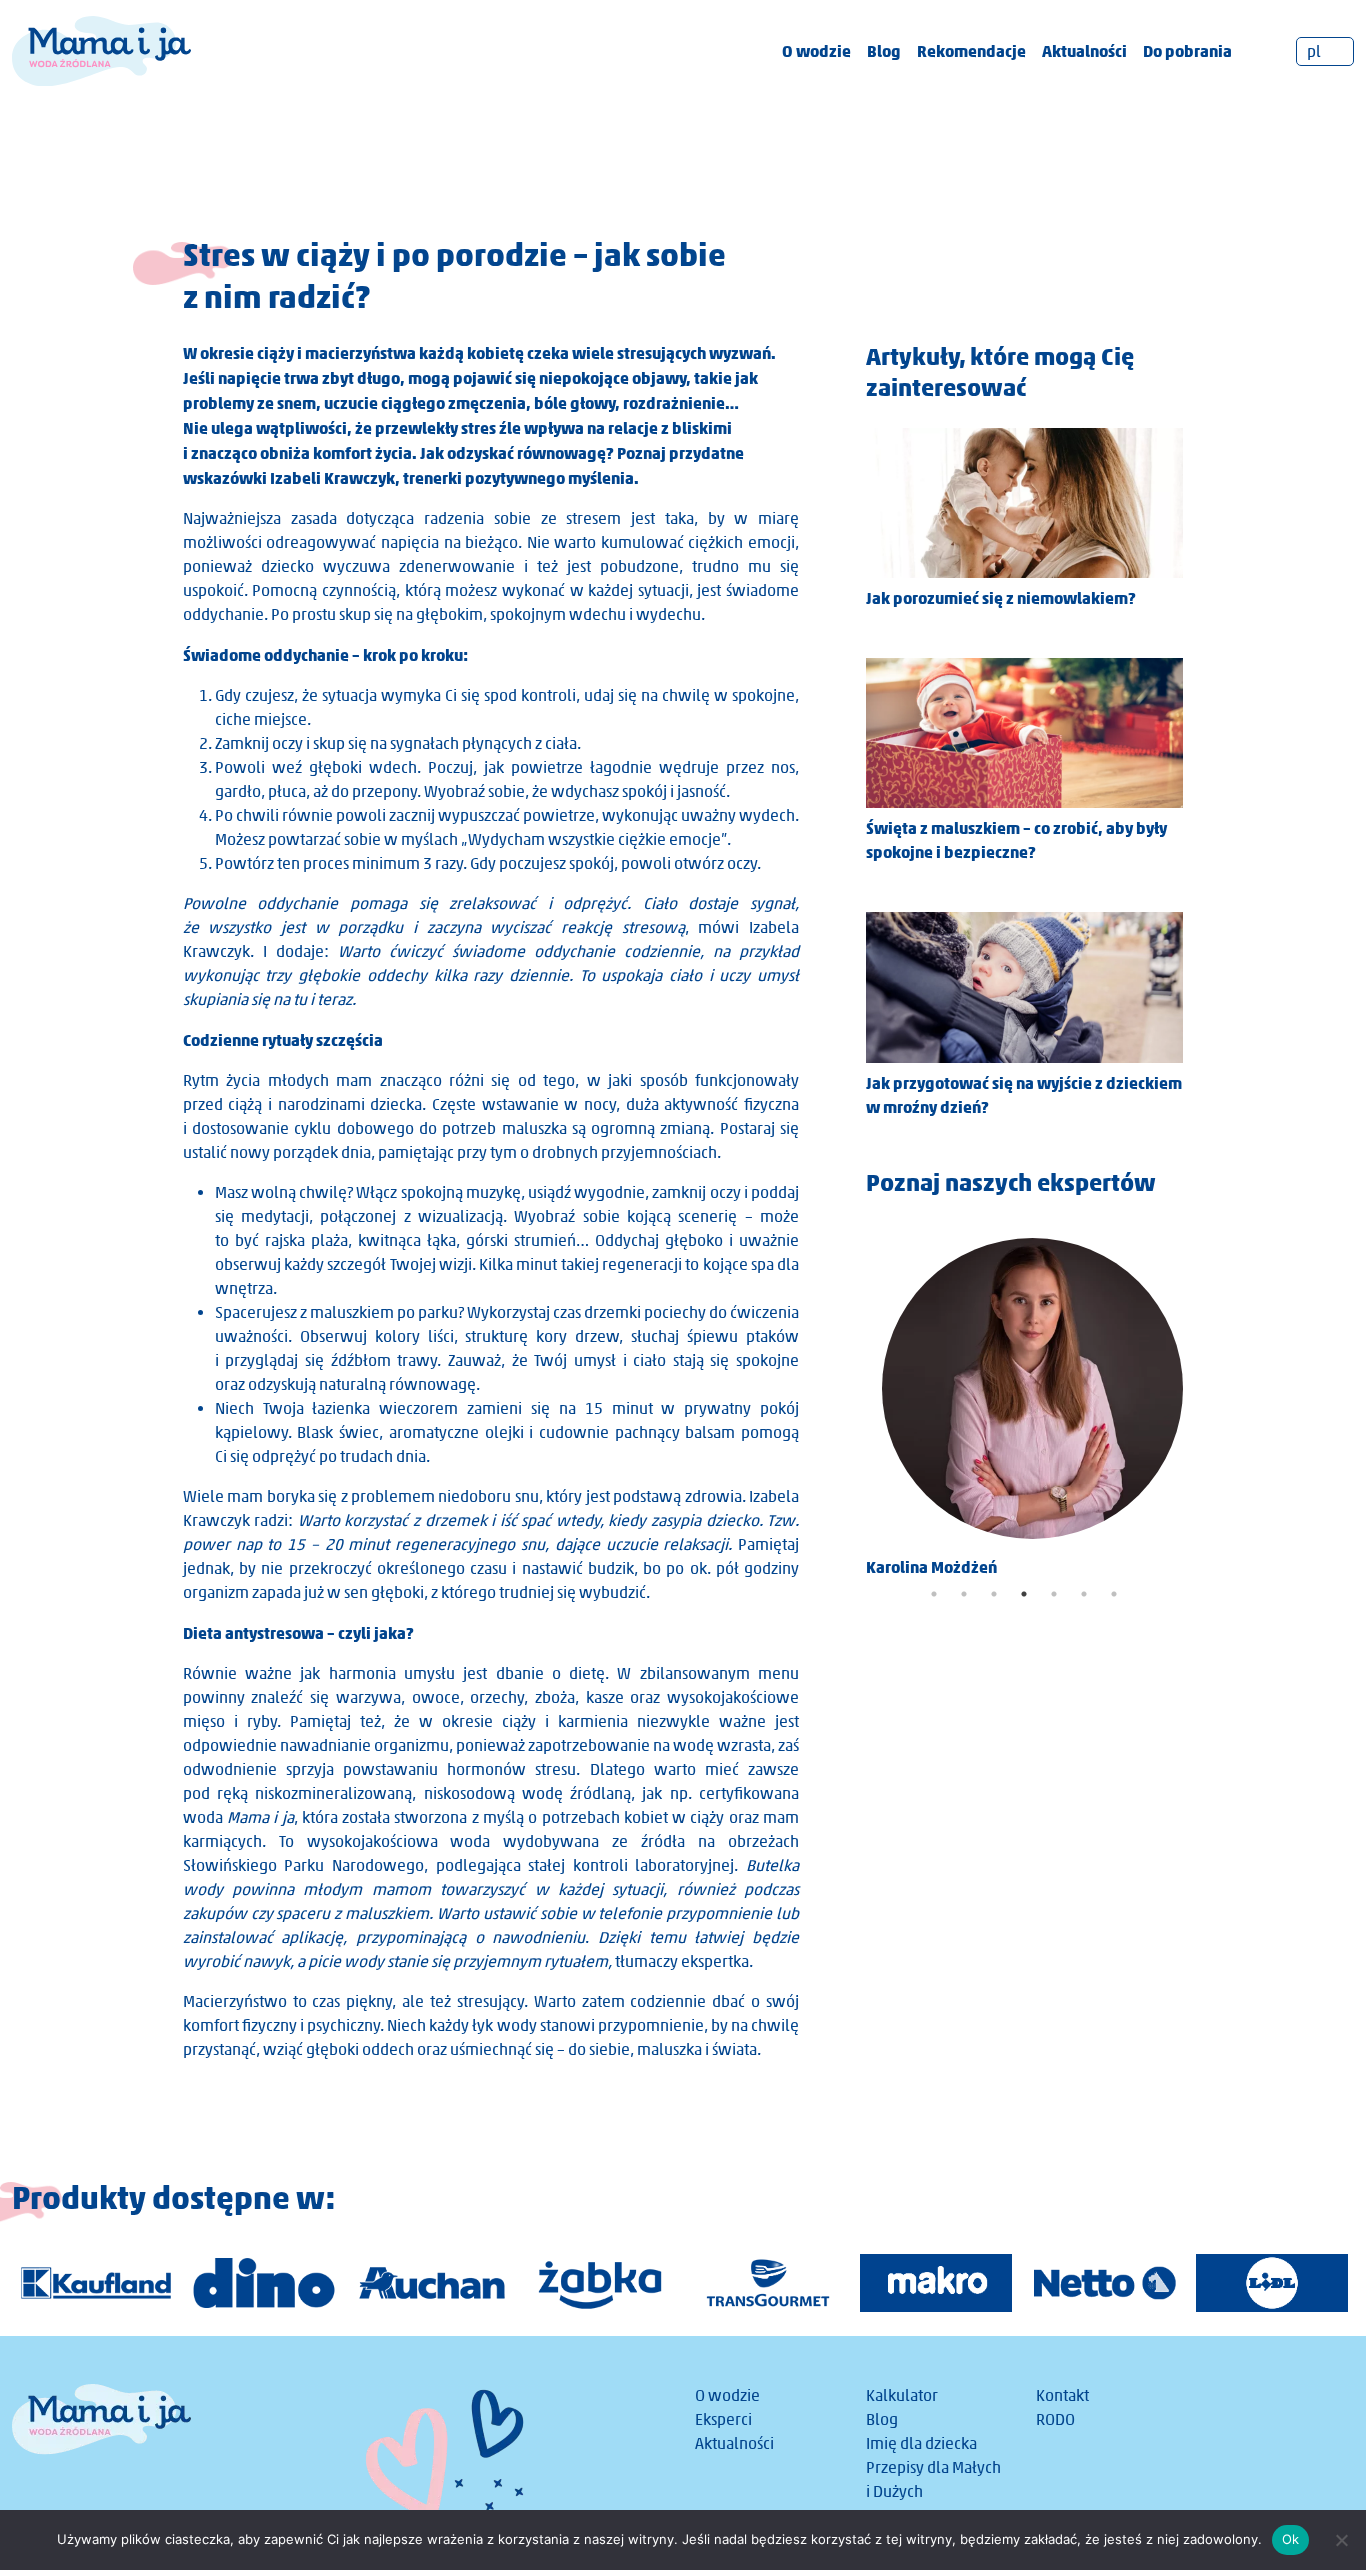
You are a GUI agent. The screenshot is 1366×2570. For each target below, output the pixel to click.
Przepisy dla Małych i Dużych (933, 2479)
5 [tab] (1054, 1594)
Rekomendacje (971, 51)
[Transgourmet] (768, 2283)
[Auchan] (432, 2283)
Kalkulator (902, 2395)
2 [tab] (964, 1594)
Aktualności (1084, 51)
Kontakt (1062, 2395)
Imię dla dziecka (921, 2443)
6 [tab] (1084, 1594)
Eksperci (723, 2419)
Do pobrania (1187, 51)
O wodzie (816, 51)
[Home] (101, 49)
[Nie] (1341, 2540)
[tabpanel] (1025, 1400)
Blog (884, 51)
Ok (1291, 2539)
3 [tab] (994, 1594)
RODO (1055, 2419)
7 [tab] (1114, 1594)
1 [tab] (934, 1594)
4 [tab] (1024, 1594)
